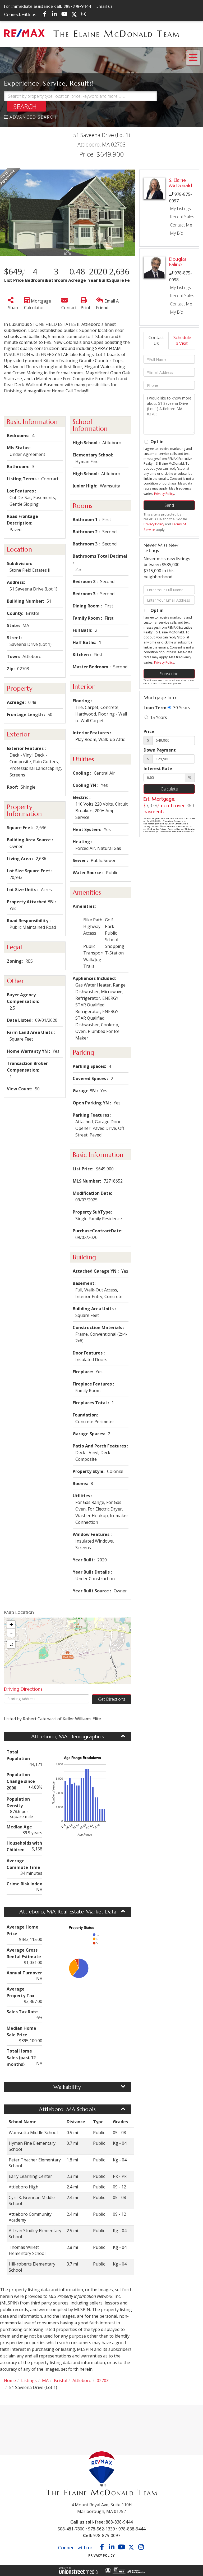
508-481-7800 (71, 2529)
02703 (103, 2380)
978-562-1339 (101, 2529)
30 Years (181, 708)
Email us (104, 6)
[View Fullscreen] (11, 1644)
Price (149, 731)
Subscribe (169, 674)
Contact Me (181, 225)
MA (45, 2380)
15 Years (158, 717)
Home (10, 2380)
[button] (27, 106)
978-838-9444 (132, 2529)
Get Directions (112, 1699)
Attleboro (82, 2380)
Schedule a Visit (182, 341)
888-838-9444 (77, 6)
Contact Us (156, 341)
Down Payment (160, 750)
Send (169, 505)
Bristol (61, 2380)
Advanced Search (33, 117)
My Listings (180, 208)
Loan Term (155, 708)
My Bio (177, 233)
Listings (29, 2380)
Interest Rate (158, 769)
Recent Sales (182, 217)
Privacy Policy (164, 494)
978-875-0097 (107, 2535)
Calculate (169, 789)
